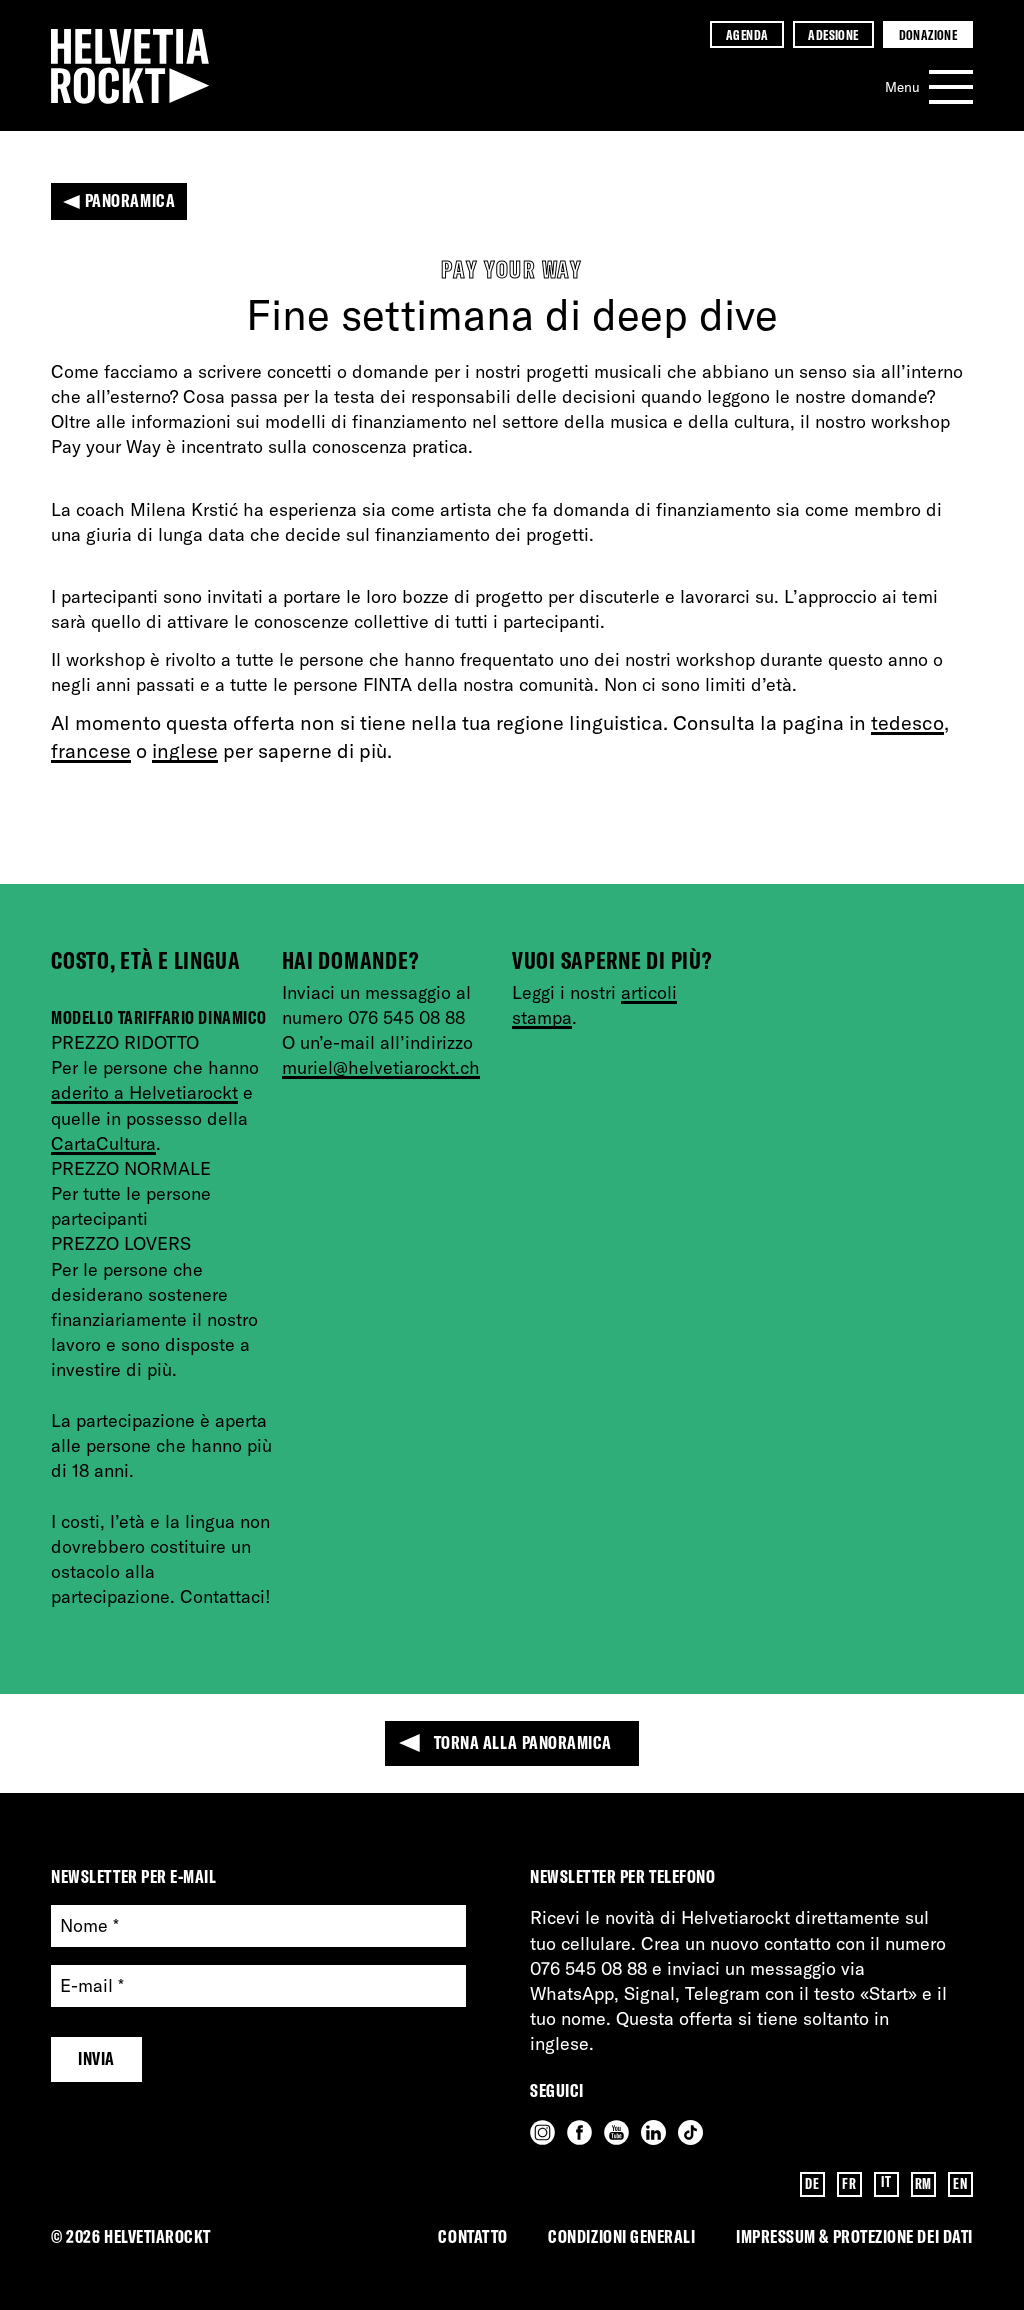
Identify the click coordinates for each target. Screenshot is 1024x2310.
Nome (89, 1926)
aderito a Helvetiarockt (144, 1092)
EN (960, 2184)
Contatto (472, 2236)
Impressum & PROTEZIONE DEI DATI (854, 2236)
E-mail (92, 1986)
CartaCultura (103, 1143)
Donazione (928, 34)
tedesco (907, 722)
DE (812, 2184)
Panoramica (130, 200)
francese (91, 750)
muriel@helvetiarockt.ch (381, 1067)
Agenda (747, 34)
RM (923, 2184)
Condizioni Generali (621, 2236)
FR (849, 2184)
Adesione (833, 34)
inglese (185, 750)
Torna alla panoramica (523, 1742)
